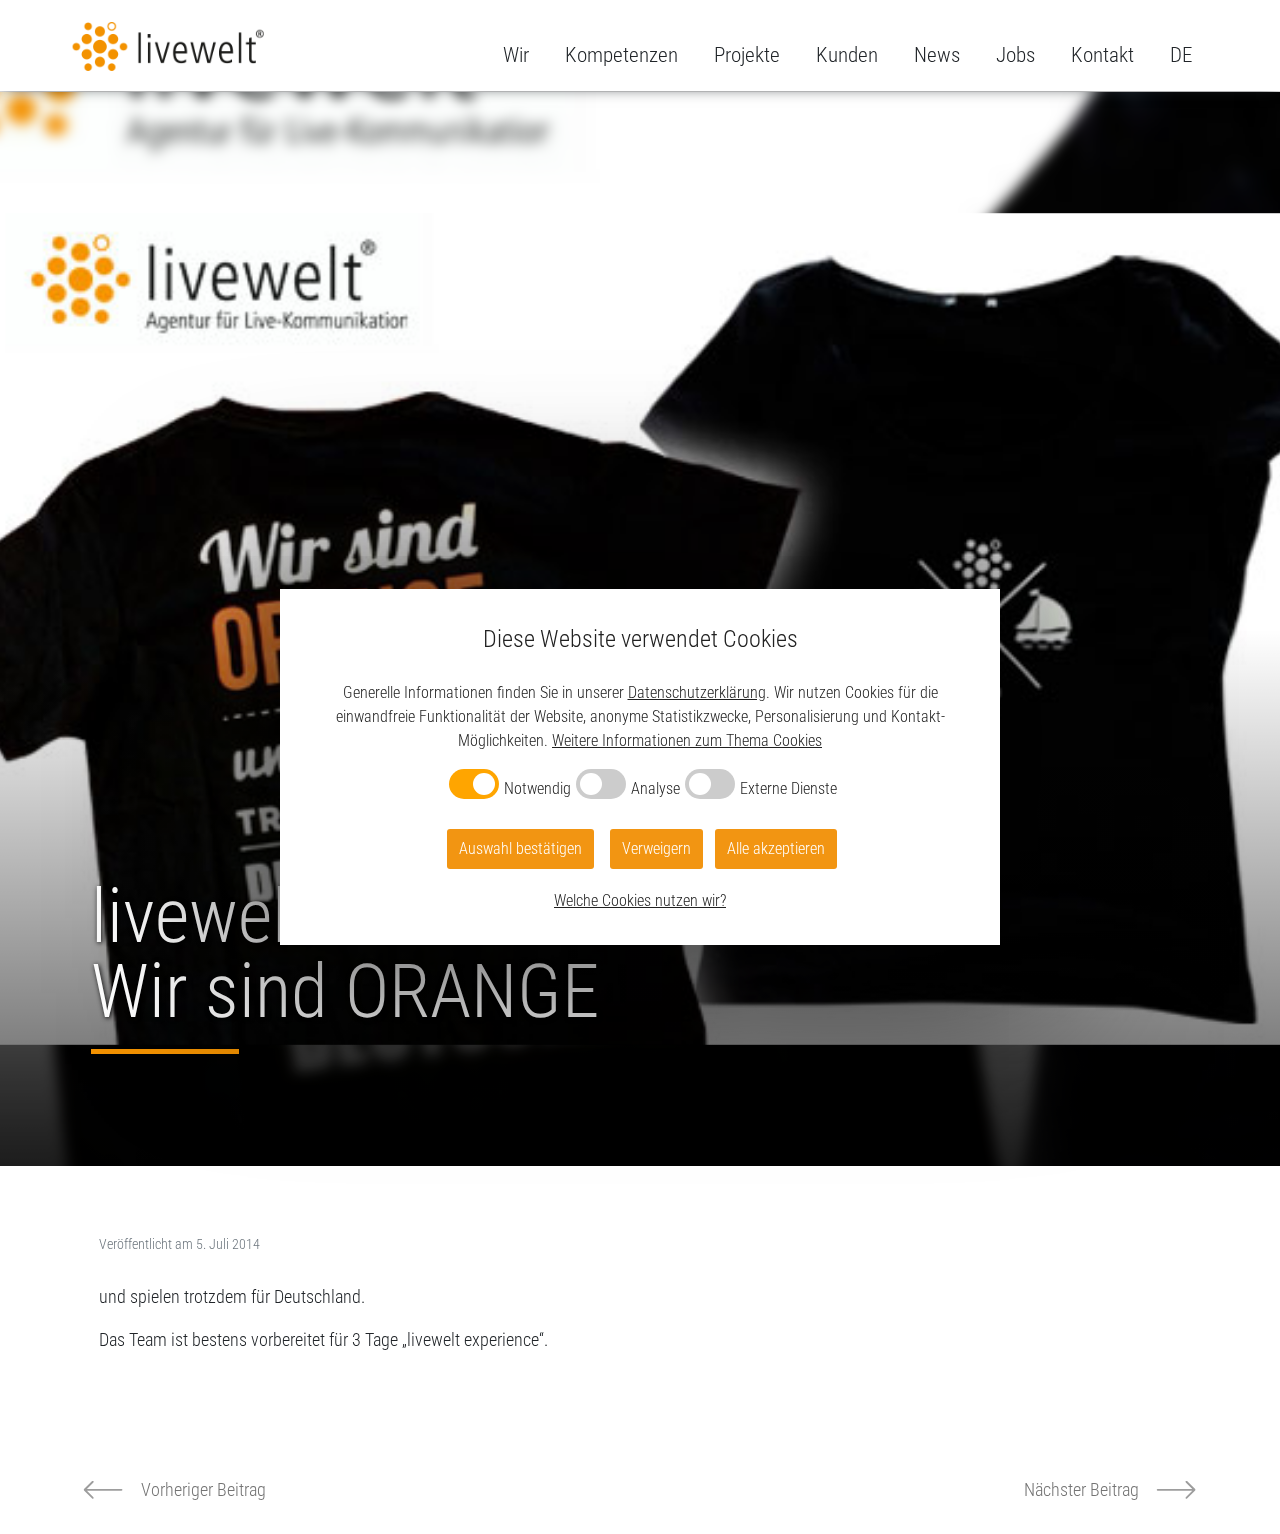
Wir (516, 55)
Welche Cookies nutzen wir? (640, 900)
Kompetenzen (621, 55)
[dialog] (640, 767)
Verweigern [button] (656, 848)
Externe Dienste (788, 788)
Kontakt (1102, 55)
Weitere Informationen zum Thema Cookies (687, 740)
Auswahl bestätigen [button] (520, 848)
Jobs (1015, 55)
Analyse (655, 788)
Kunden (847, 55)
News (937, 55)
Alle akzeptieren (776, 848)
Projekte (747, 55)
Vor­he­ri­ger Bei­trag (203, 1489)
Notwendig (537, 788)
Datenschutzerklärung (697, 692)
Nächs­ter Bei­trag (1081, 1489)
